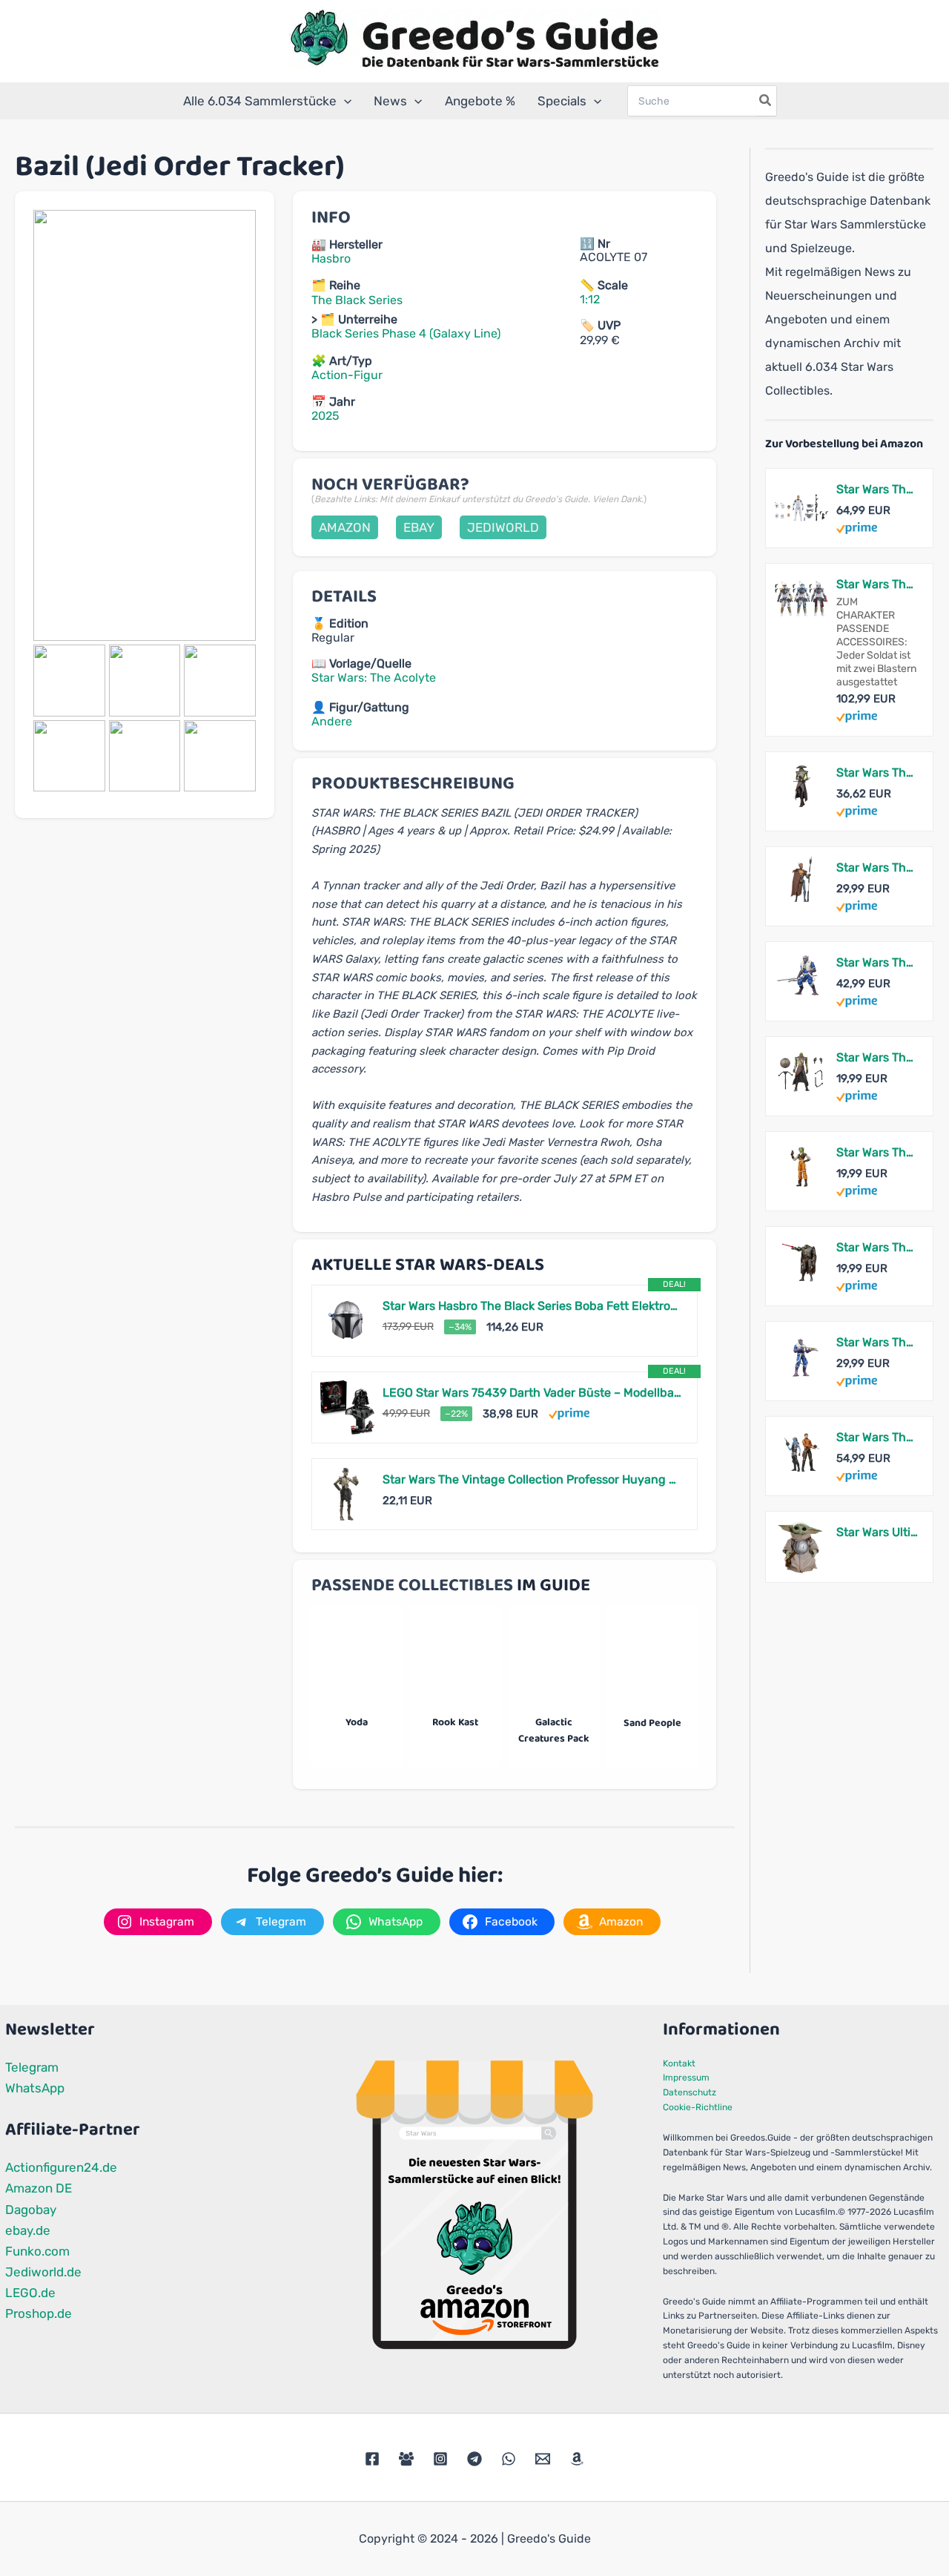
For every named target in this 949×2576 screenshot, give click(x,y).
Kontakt (679, 2063)
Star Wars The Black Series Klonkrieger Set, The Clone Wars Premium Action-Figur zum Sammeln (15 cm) (877, 489)
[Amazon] (577, 2459)
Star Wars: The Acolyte (374, 678)
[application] (344, 101)
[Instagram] (440, 2459)
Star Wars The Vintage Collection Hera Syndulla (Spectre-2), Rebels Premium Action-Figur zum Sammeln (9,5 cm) (877, 1152)
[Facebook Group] (406, 2459)
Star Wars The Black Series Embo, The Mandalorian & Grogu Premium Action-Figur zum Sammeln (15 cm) (877, 773)
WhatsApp (35, 2088)
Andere (332, 721)
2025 (325, 416)
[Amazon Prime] (569, 1413)
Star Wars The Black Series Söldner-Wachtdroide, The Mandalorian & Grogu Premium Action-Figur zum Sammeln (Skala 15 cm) (877, 867)
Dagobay (31, 2210)
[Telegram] (474, 2459)
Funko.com (37, 2251)
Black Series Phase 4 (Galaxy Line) (406, 333)
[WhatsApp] (509, 2459)
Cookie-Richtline (698, 2107)
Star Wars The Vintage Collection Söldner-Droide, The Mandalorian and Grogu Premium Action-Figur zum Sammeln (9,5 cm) (877, 1247)
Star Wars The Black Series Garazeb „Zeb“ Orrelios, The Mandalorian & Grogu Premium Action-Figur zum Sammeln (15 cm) (877, 962)
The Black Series (357, 300)
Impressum (686, 2078)
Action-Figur (347, 375)
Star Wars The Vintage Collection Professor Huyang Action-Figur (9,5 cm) (532, 1479)
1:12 (590, 299)
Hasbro (331, 258)
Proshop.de (39, 2313)
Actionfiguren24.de (61, 2167)
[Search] (766, 101)
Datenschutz (690, 2092)
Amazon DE (39, 2188)
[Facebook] (372, 2459)
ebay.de (28, 2230)
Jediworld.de (43, 2272)
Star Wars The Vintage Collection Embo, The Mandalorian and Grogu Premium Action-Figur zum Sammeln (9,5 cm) (877, 1057)
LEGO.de (30, 2293)
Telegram (32, 2067)
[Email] (543, 2459)
